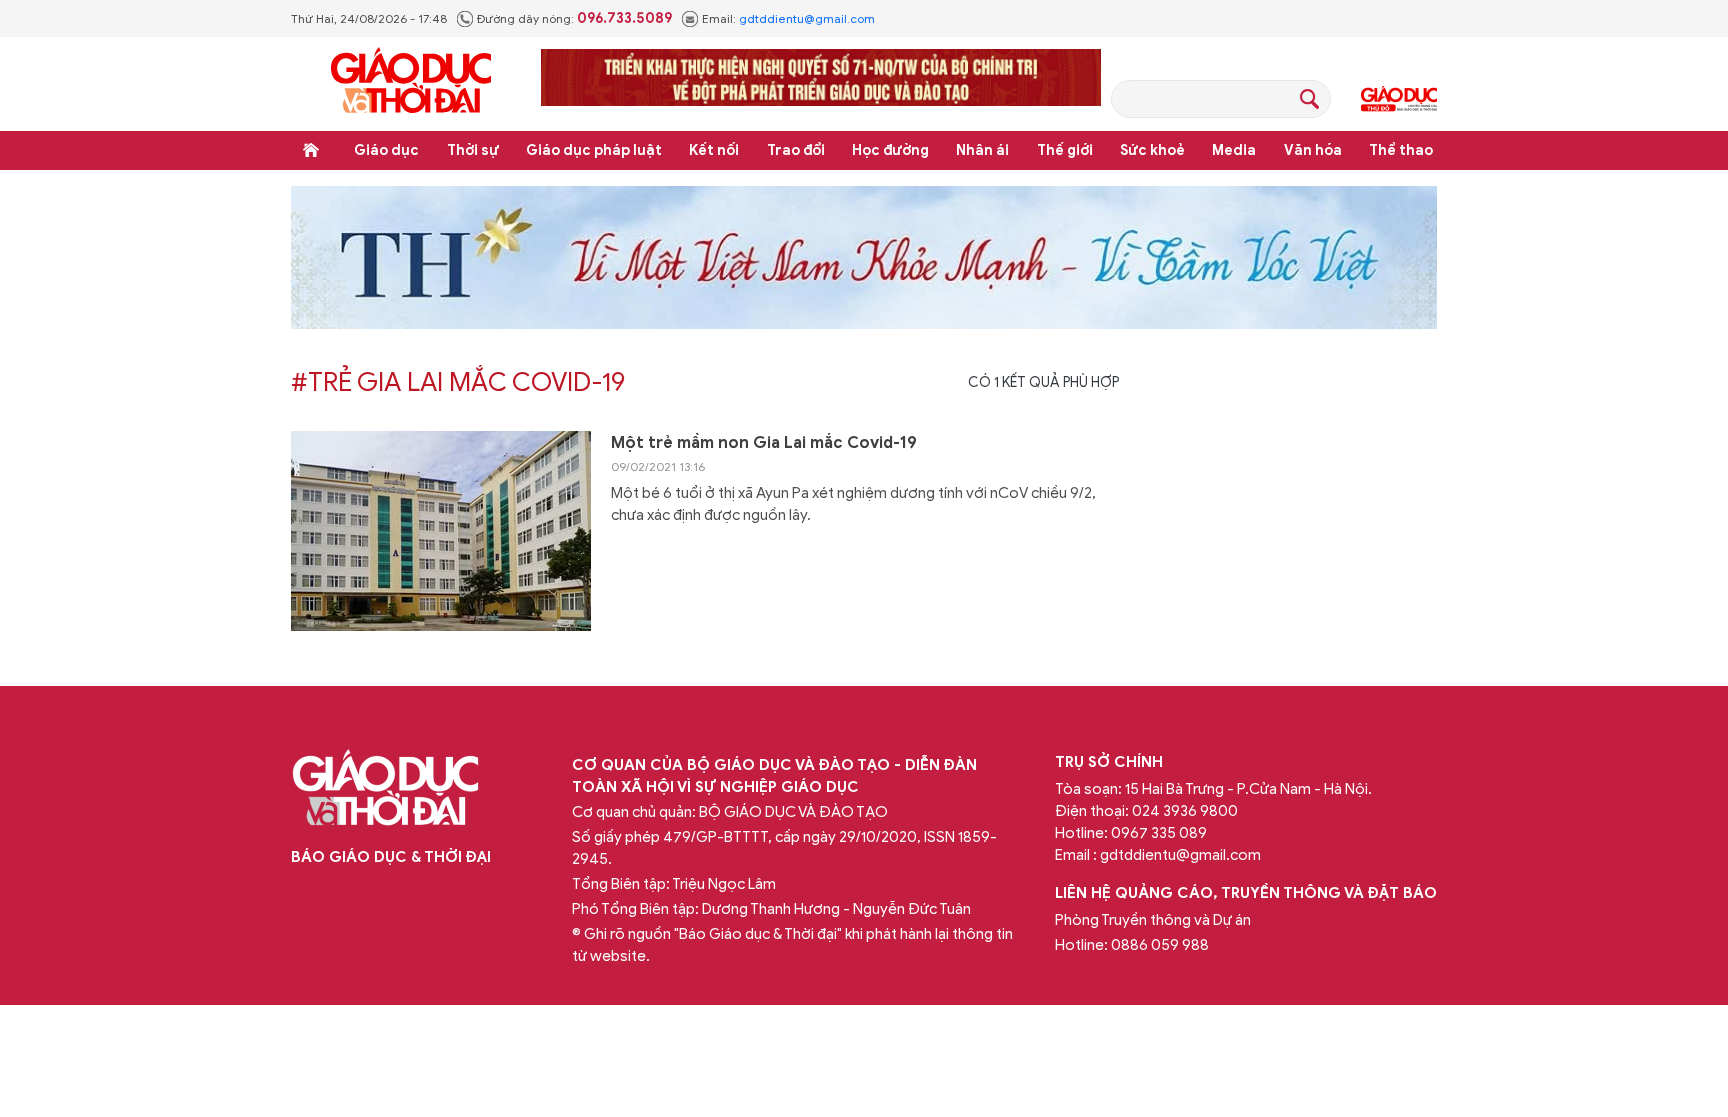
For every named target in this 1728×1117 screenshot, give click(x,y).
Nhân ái (982, 150)
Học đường (890, 150)
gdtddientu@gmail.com (807, 18)
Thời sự (473, 150)
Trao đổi (796, 150)
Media (1234, 150)
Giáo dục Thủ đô (1399, 99)
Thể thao (1401, 150)
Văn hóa (1313, 150)
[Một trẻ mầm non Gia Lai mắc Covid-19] (441, 531)
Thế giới (1065, 150)
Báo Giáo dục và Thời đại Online (411, 83)
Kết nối (714, 150)
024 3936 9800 (1185, 811)
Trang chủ (311, 150)
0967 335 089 (1159, 833)
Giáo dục (386, 150)
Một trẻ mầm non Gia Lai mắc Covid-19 (764, 443)
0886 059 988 (1160, 945)
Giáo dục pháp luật (594, 150)
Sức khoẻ (1152, 150)
